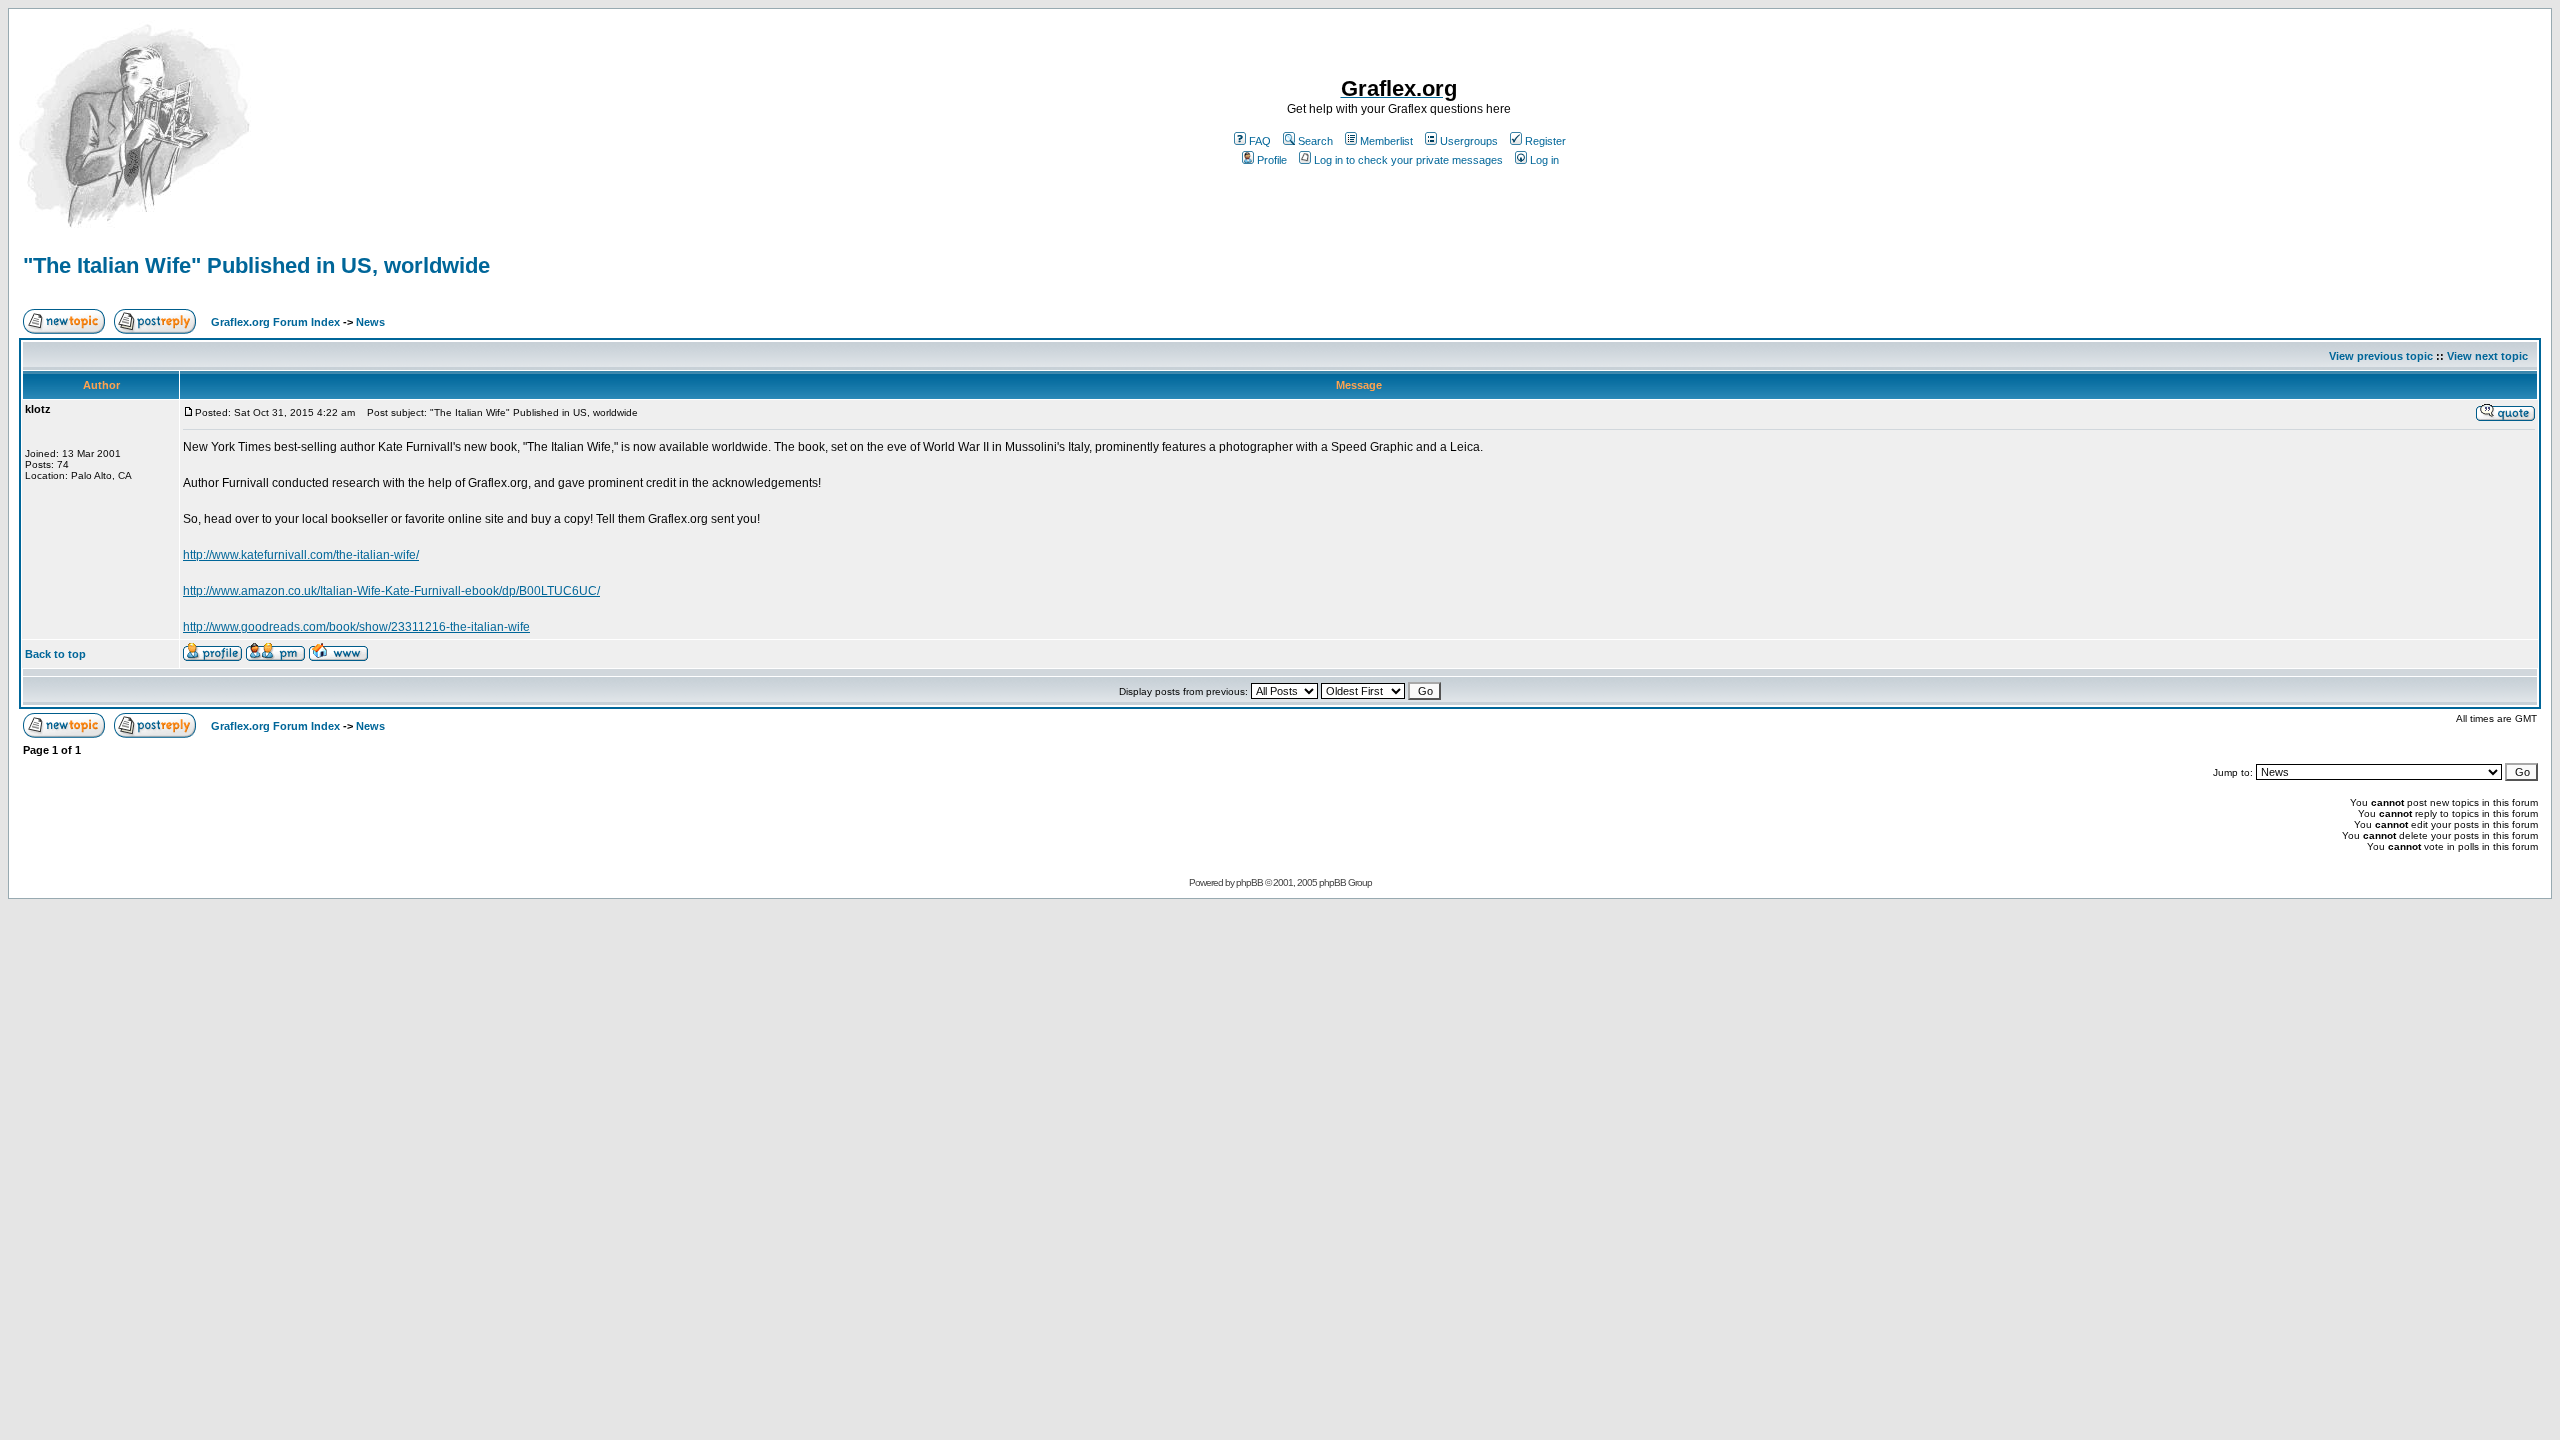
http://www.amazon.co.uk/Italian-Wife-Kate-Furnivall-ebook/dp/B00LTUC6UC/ (391, 591)
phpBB (1249, 882)
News (370, 322)
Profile (1272, 160)
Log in (1544, 160)
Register (1545, 141)
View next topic (2487, 356)
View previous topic (2381, 356)
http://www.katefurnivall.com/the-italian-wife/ (301, 555)
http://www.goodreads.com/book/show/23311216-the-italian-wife (356, 627)
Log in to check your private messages (1408, 160)
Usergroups (1469, 141)
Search (1315, 141)
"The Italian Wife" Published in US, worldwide (256, 265)
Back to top (55, 654)
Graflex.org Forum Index (275, 322)
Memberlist (1386, 141)
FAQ (1260, 141)
